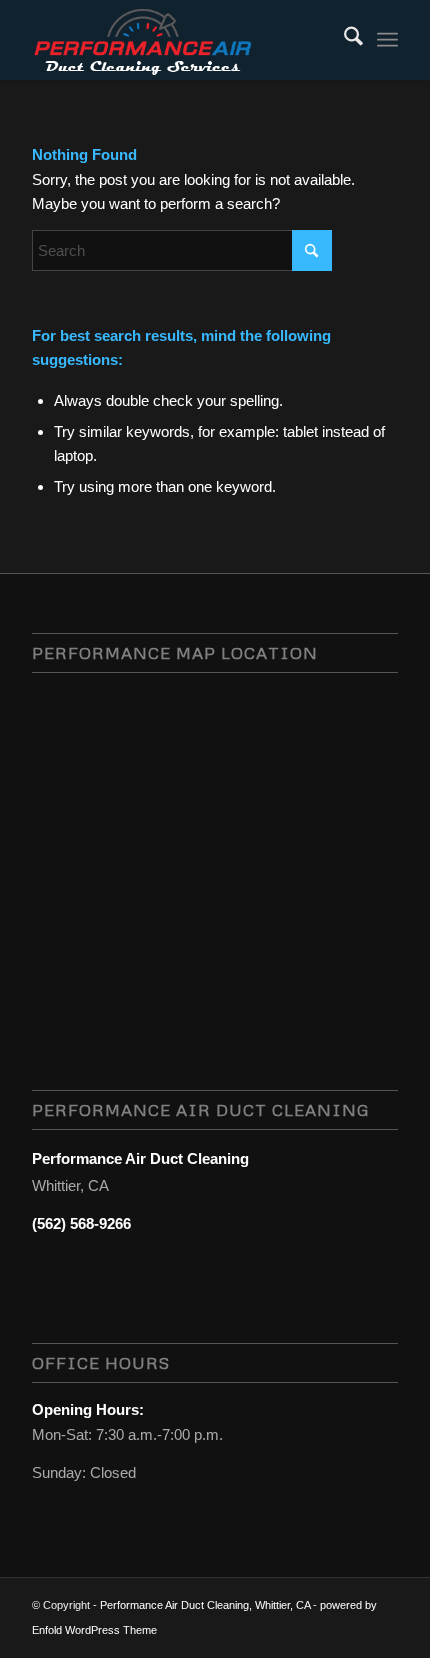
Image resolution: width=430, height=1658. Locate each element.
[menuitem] (343, 40)
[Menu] (387, 40)
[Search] (343, 40)
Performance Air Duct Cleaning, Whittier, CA (205, 1605)
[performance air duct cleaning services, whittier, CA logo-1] (178, 40)
